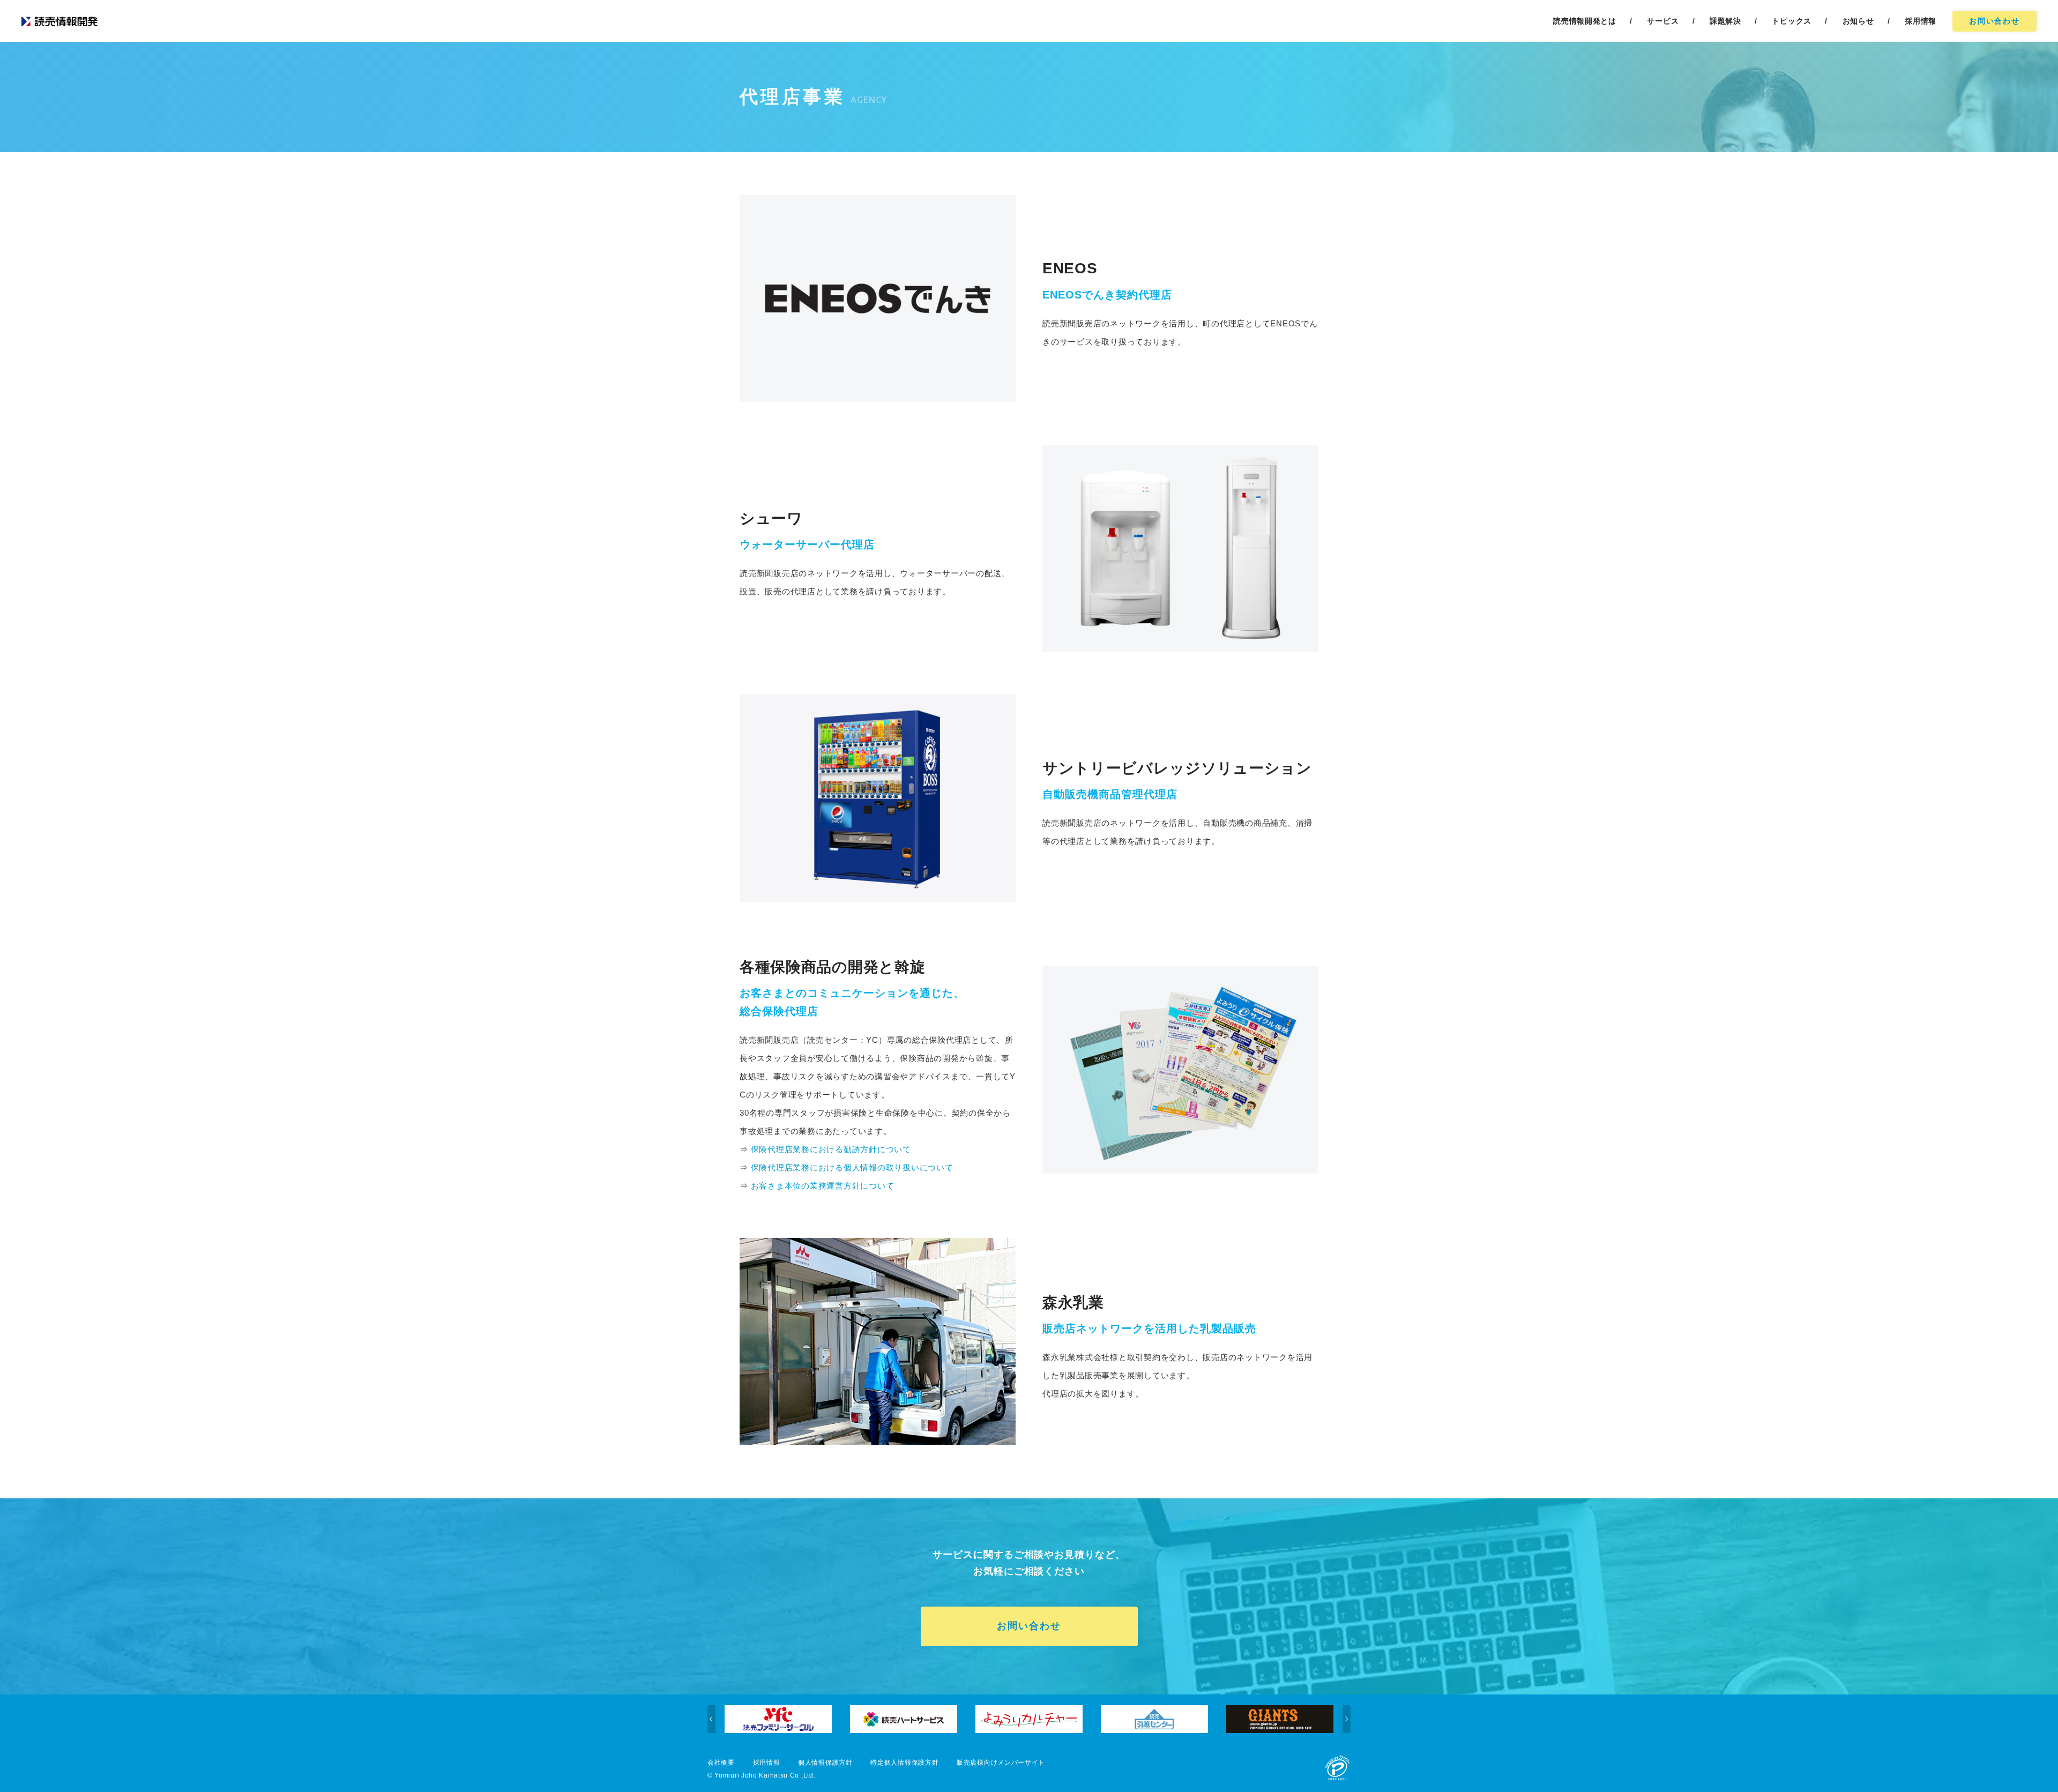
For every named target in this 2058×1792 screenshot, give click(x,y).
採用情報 (767, 1763)
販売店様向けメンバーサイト (1001, 1763)
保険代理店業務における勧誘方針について (831, 1149)
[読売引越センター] (1058, 1719)
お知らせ (1858, 21)
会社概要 (721, 1763)
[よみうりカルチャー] (933, 1719)
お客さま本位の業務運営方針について (823, 1186)
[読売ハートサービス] (808, 1719)
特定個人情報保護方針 (904, 1763)
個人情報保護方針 (825, 1763)
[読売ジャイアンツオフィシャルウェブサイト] (1184, 1719)
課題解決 (1725, 21)
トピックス (1792, 21)
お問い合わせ (1994, 21)
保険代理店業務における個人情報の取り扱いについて (852, 1167)
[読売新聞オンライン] (1309, 1719)
